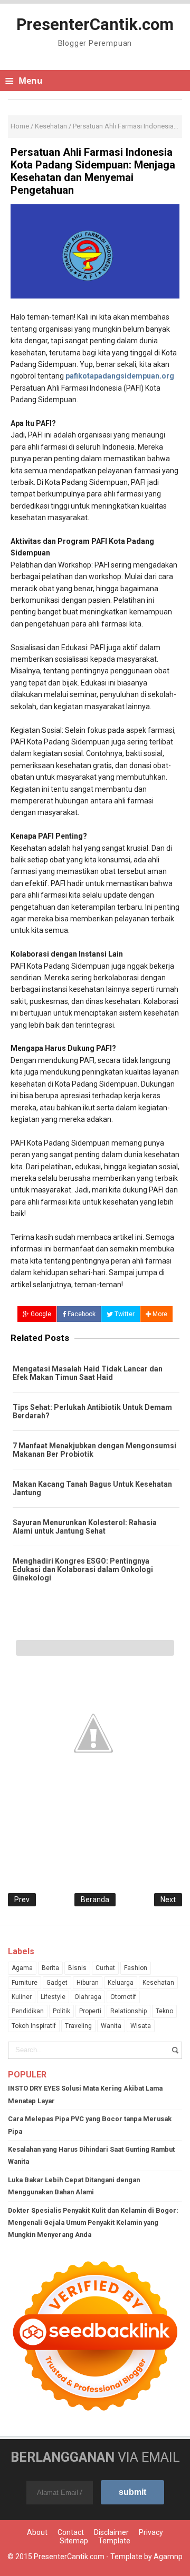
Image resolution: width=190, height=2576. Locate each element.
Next (168, 1899)
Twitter (124, 1314)
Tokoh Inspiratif (34, 2026)
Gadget (57, 1983)
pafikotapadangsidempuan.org (120, 376)
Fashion (136, 1968)
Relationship (129, 2011)
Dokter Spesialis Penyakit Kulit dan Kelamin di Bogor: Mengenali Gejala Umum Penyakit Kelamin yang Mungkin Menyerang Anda (93, 2223)
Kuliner (22, 1997)
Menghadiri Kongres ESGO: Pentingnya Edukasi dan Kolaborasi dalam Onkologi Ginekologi (83, 1569)
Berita (50, 1968)
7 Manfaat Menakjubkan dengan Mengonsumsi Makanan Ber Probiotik (94, 1450)
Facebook (81, 1314)
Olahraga (88, 1997)
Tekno (164, 2011)
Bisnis (77, 1968)
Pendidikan (28, 2011)
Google (40, 1314)
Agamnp (168, 2557)
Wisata (141, 2026)
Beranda (95, 1899)
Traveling (78, 2026)
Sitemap (74, 2541)
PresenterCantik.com (69, 2557)
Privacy (151, 2532)
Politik (61, 2011)
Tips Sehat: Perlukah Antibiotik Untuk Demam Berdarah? (92, 1411)
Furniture (25, 1983)
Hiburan (88, 1983)
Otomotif (123, 1997)
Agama (22, 1968)
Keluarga (121, 1983)
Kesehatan (158, 1983)
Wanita (111, 2026)
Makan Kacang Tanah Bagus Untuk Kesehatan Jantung (92, 1488)
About (37, 2532)
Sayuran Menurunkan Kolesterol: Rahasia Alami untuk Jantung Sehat (85, 1527)
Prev (22, 1899)
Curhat (105, 1968)
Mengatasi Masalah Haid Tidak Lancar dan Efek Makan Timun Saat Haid (88, 1373)
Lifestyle (53, 1997)
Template (114, 2541)
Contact (71, 2532)
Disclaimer (111, 2532)
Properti (90, 2011)
